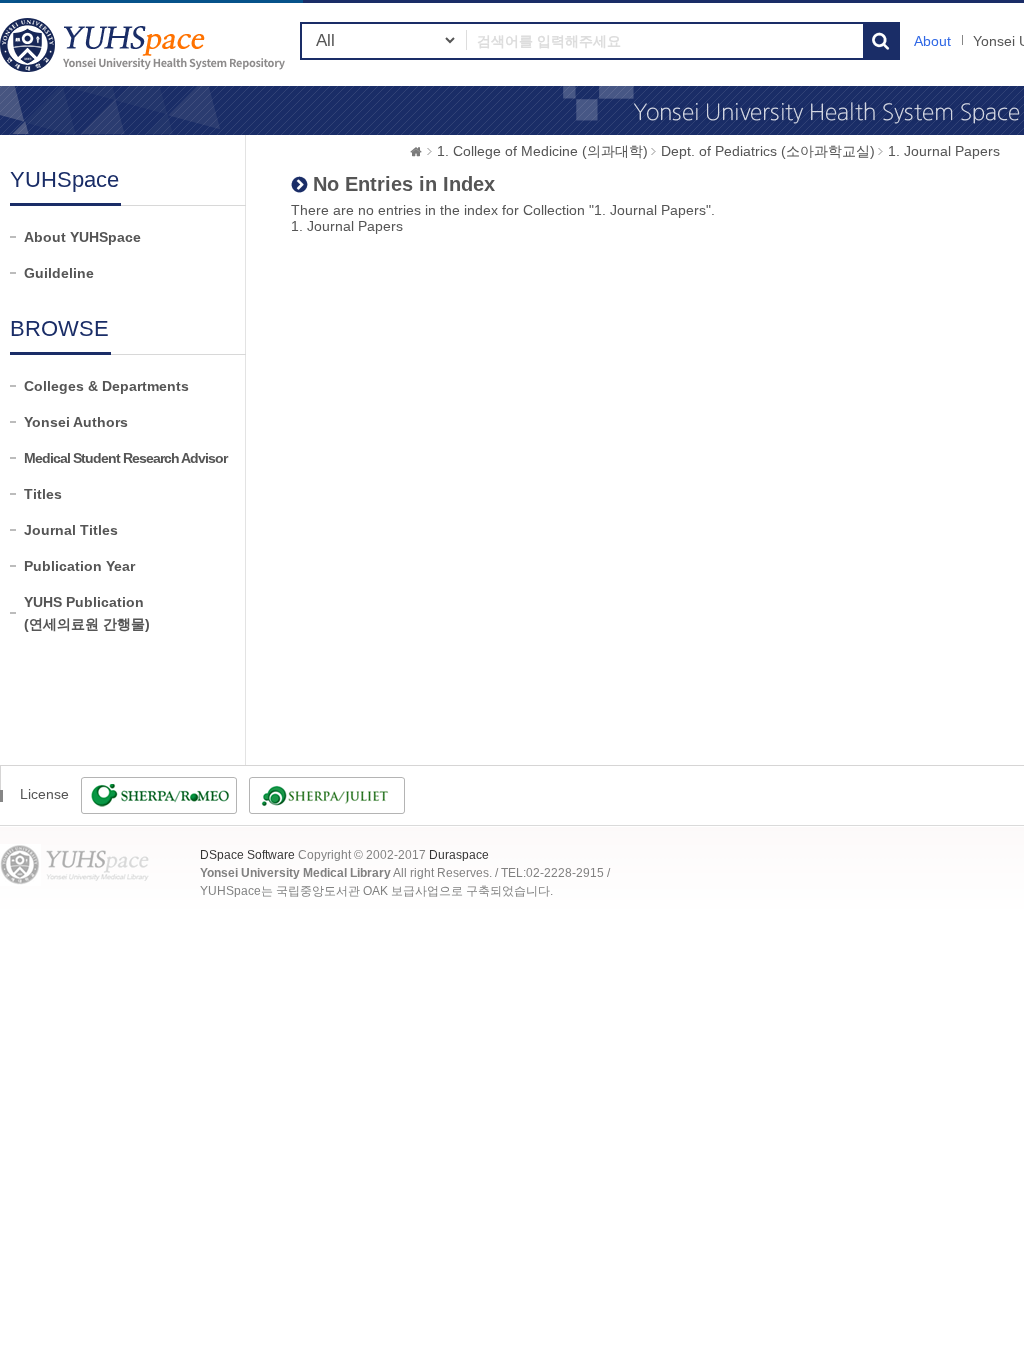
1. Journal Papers (944, 151)
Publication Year (79, 566)
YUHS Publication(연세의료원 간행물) (87, 613)
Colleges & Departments (106, 386)
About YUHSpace (82, 237)
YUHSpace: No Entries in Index (145, 44)
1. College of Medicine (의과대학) (542, 151)
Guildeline (59, 273)
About (932, 41)
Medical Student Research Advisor (125, 458)
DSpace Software (247, 855)
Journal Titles (71, 530)
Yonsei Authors (76, 422)
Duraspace (459, 855)
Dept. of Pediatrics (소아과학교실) (768, 151)
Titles (43, 494)
